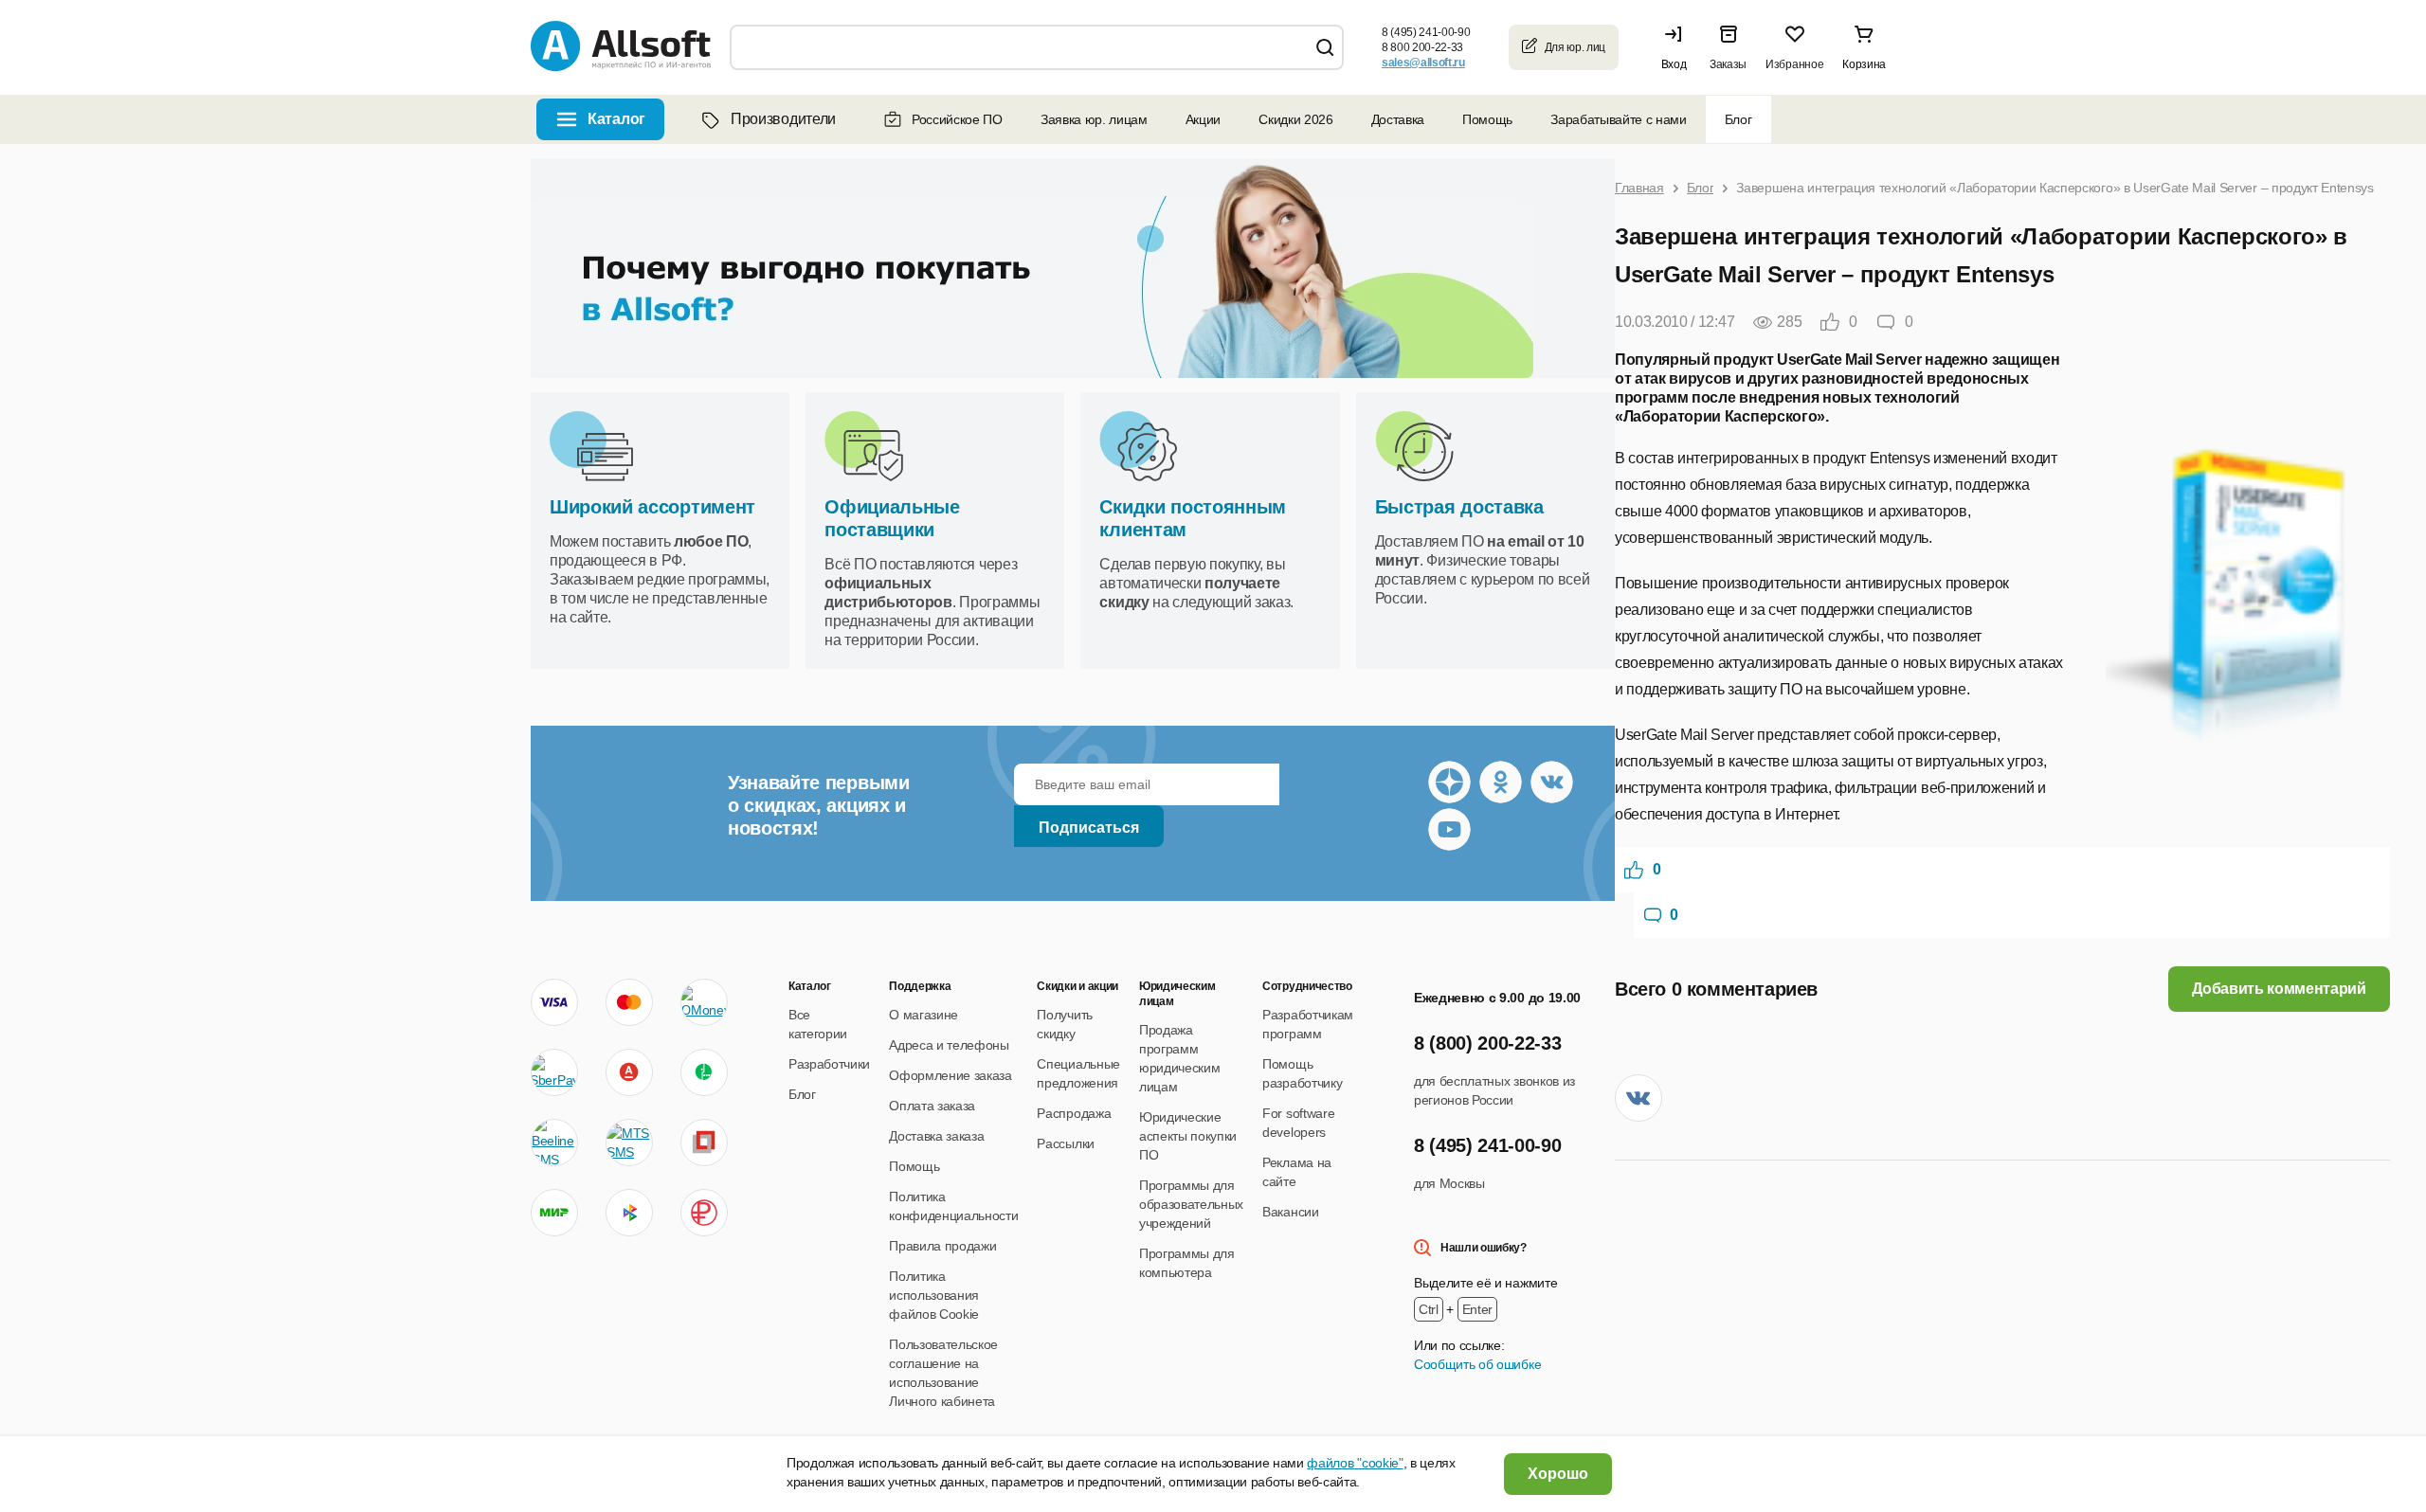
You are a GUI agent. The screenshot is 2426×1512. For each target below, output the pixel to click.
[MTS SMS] (629, 1143)
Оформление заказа (950, 1075)
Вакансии (1290, 1212)
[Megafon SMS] (704, 1072)
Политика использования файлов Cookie (934, 1295)
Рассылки (1065, 1143)
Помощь (1487, 119)
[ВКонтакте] (1638, 1098)
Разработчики (829, 1064)
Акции (1203, 119)
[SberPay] (554, 1072)
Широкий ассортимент (652, 507)
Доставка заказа (936, 1136)
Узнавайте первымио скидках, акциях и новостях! (819, 805)
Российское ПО (957, 119)
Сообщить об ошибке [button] (1477, 1364)
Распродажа (1074, 1113)
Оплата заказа (932, 1106)
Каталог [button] (616, 119)
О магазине (923, 1015)
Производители (783, 119)
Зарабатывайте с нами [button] (1619, 119)
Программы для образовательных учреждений (1191, 1204)
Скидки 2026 (1295, 119)
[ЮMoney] (704, 1002)
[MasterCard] (629, 1002)
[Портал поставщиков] (704, 1143)
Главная (1639, 188)
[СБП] (629, 1213)
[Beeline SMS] (554, 1143)
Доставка (1398, 119)
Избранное (1794, 64)
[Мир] (554, 1213)
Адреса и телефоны (949, 1045)
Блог (1738, 119)
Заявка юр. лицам (1094, 119)
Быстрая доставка (1459, 507)
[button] (1678, 47)
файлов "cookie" (1355, 1463)
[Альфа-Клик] (629, 1072)
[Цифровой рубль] (704, 1213)
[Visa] (554, 1002)
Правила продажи (942, 1246)
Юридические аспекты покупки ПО (1188, 1136)
